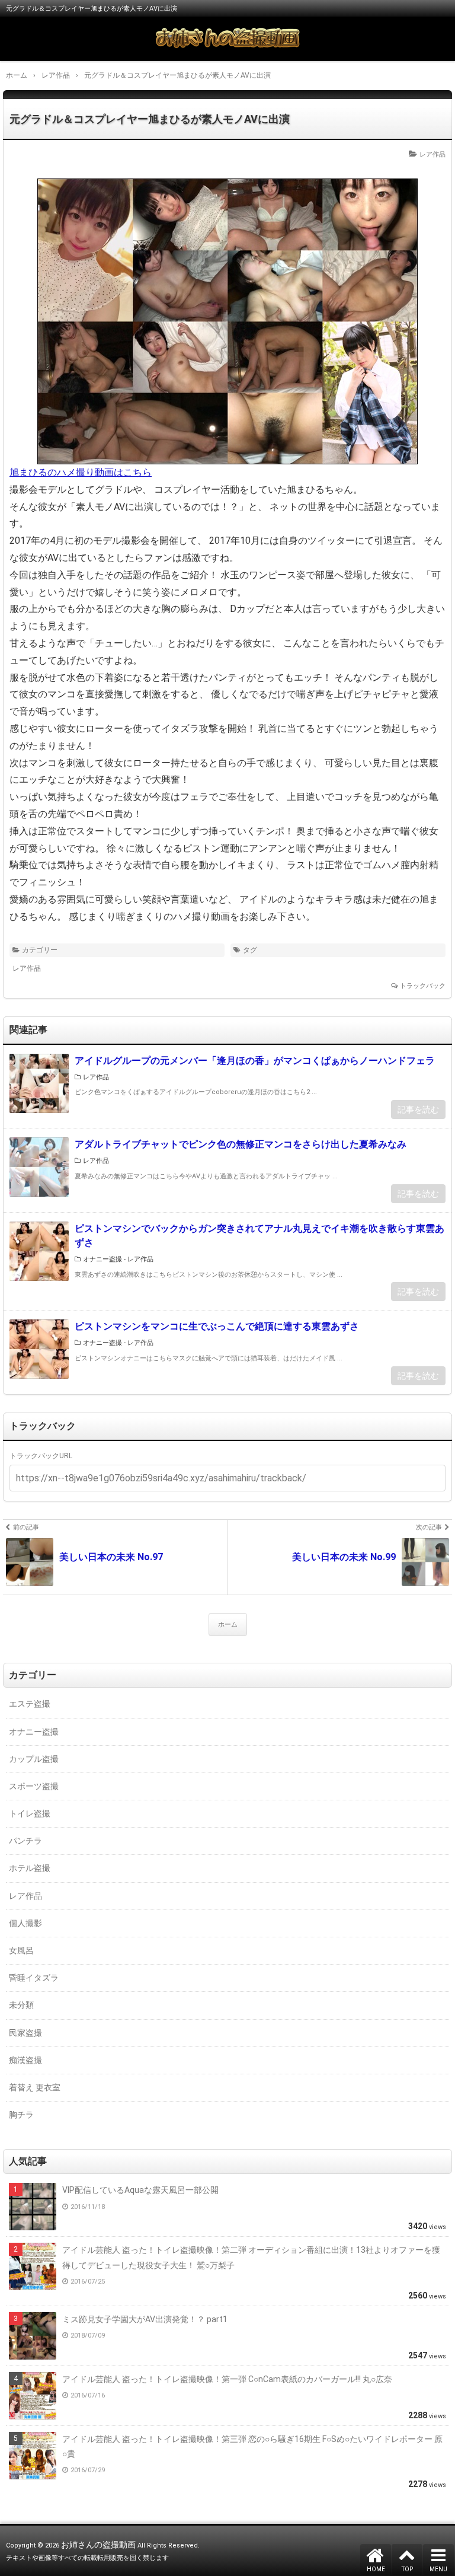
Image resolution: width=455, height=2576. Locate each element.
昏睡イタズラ (34, 1978)
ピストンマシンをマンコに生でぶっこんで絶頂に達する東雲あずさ (217, 1326)
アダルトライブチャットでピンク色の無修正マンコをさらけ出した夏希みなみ (241, 1144)
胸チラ (21, 2115)
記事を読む (418, 1110)
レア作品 (432, 154)
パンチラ (25, 1841)
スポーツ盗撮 (34, 1786)
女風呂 (21, 1950)
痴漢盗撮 (25, 2060)
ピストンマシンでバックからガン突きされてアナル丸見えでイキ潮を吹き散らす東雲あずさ (259, 1236)
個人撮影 (25, 1923)
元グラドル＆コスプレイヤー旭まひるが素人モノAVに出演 (150, 119)
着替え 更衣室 (35, 2087)
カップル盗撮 (34, 1759)
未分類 (21, 2005)
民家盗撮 (25, 2033)
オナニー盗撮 (102, 1259)
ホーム (228, 1625)
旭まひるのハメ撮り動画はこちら (81, 472)
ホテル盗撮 (30, 1868)
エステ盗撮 (30, 1704)
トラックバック (423, 986)
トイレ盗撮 (30, 1813)
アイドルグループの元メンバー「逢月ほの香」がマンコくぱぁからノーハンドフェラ (255, 1061)
